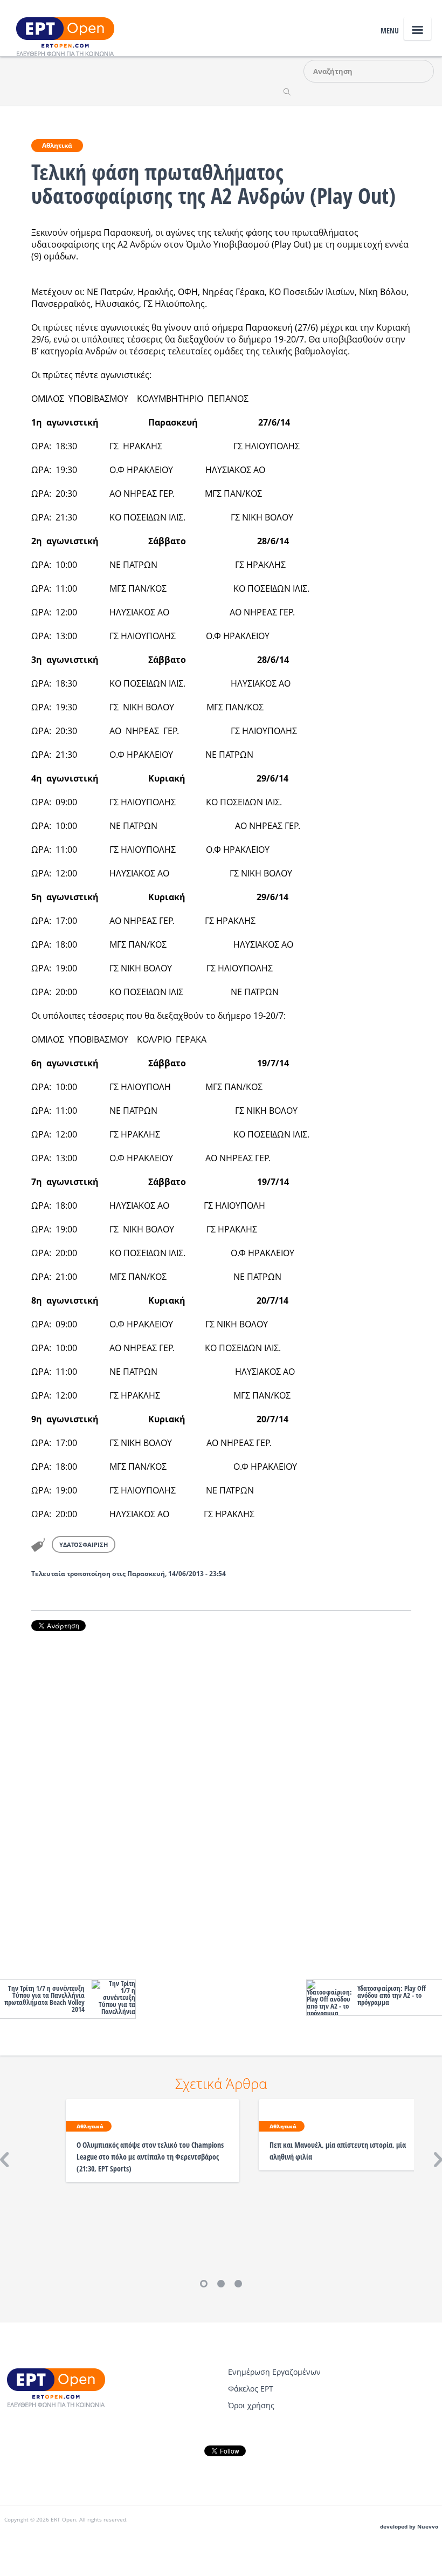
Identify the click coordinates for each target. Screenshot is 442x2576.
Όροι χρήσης (251, 2405)
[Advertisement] (221, 1803)
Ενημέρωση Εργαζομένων (274, 2372)
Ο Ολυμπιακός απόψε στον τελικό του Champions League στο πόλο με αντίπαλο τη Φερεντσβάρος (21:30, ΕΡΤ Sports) (150, 2157)
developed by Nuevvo (409, 2527)
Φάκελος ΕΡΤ (251, 2389)
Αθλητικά (57, 145)
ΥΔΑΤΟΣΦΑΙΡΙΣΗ (84, 1544)
